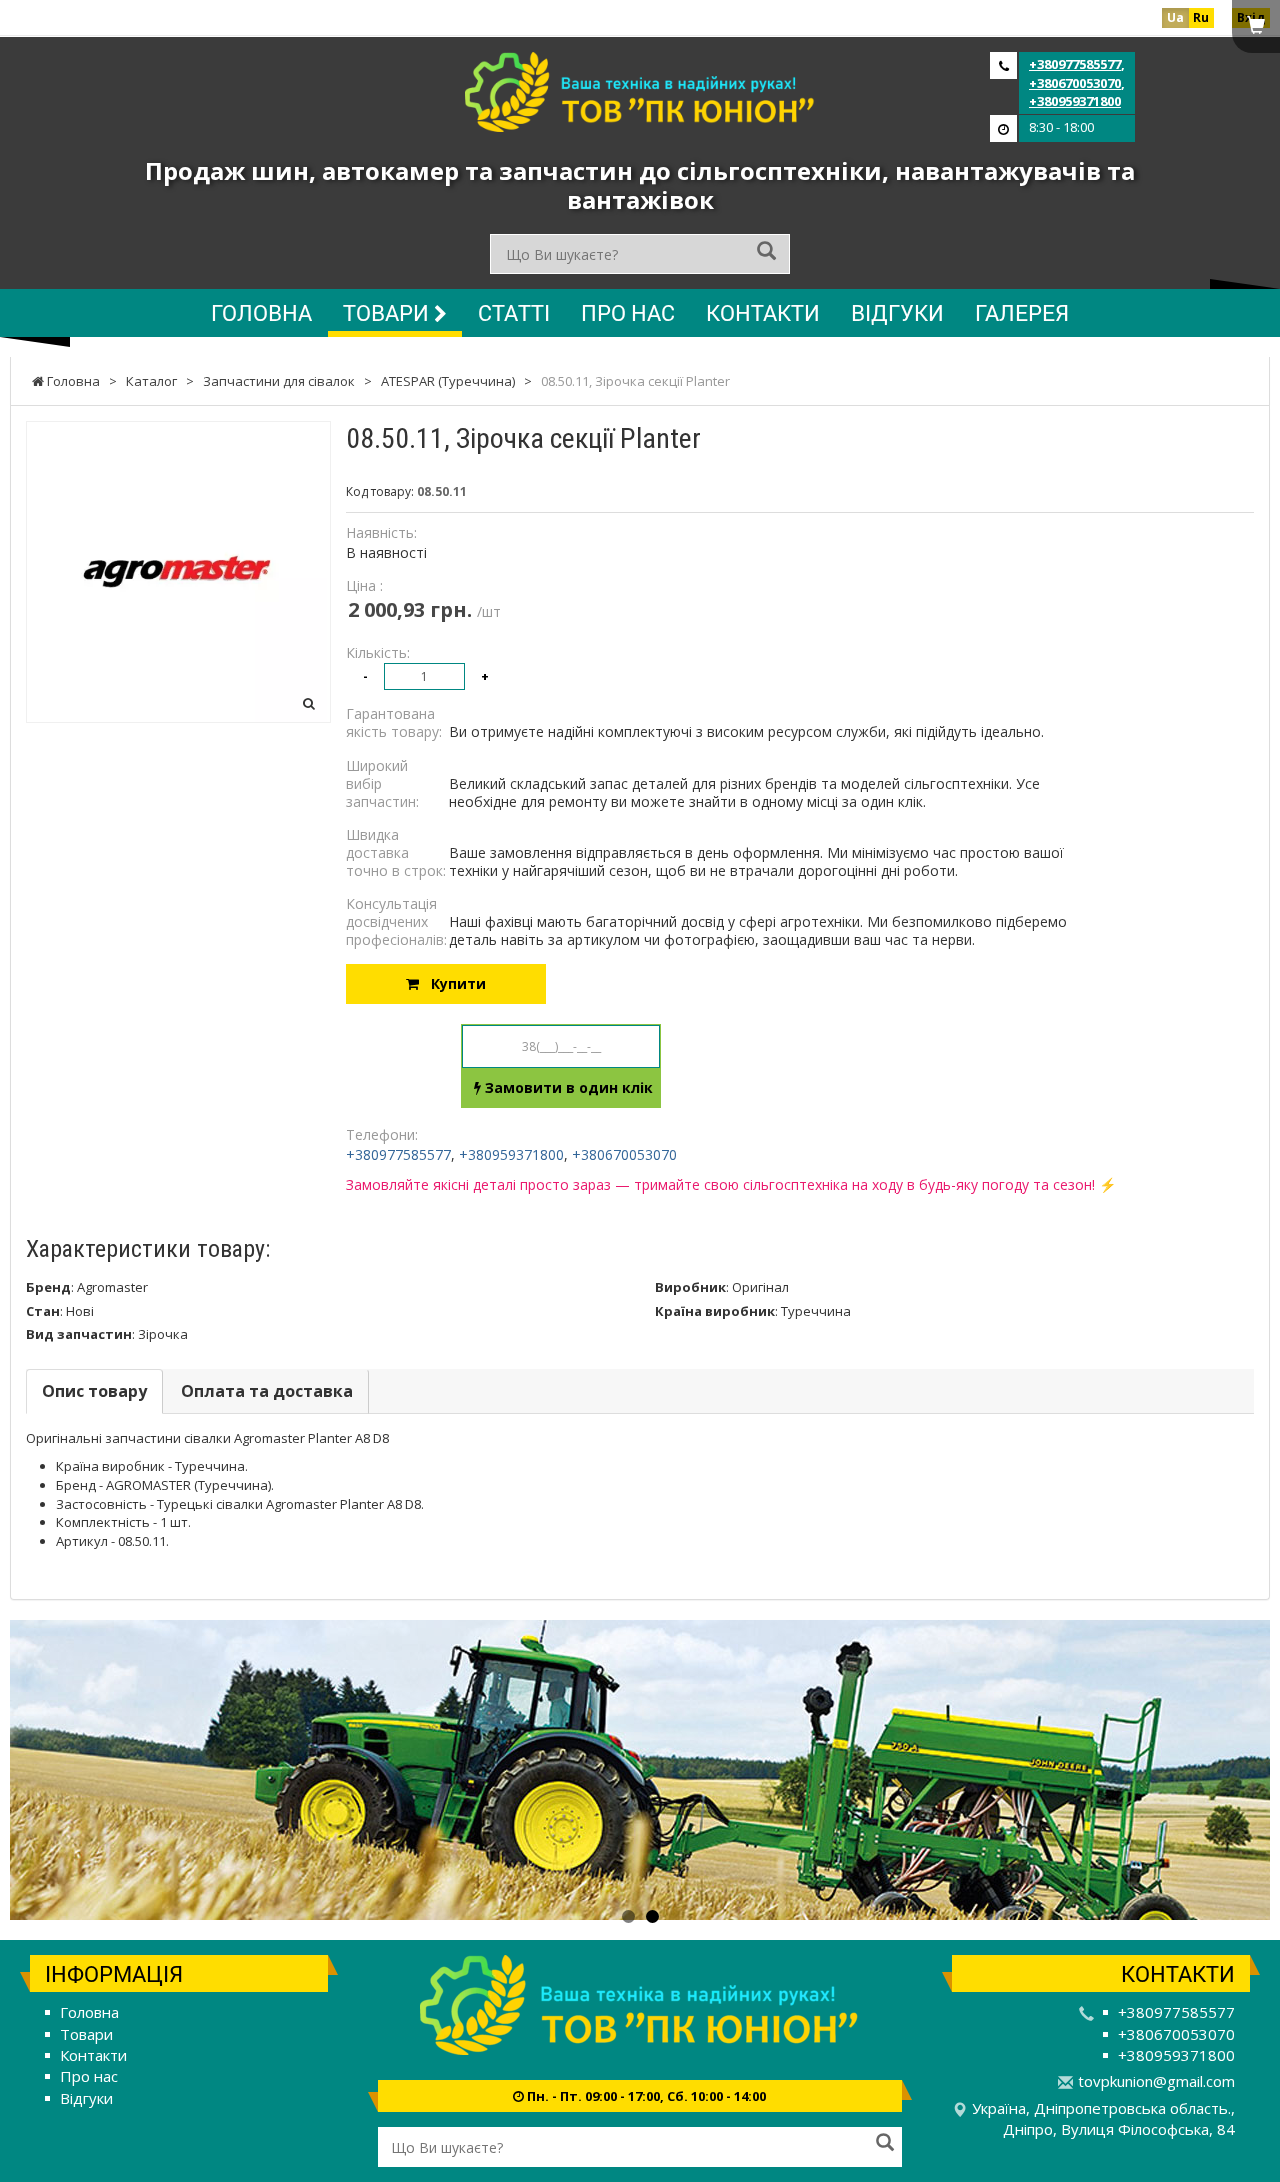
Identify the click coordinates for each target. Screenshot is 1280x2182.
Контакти (763, 312)
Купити (452, 983)
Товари (388, 312)
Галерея (1022, 312)
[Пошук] (766, 252)
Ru (1201, 17)
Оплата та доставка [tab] (267, 1391)
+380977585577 (1075, 64)
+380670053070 (1075, 83)
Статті (514, 312)
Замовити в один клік (567, 1087)
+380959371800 (1075, 101)
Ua (1175, 17)
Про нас (628, 312)
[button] (104, 1770)
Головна (261, 312)
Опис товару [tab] (94, 1391)
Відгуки (897, 312)
